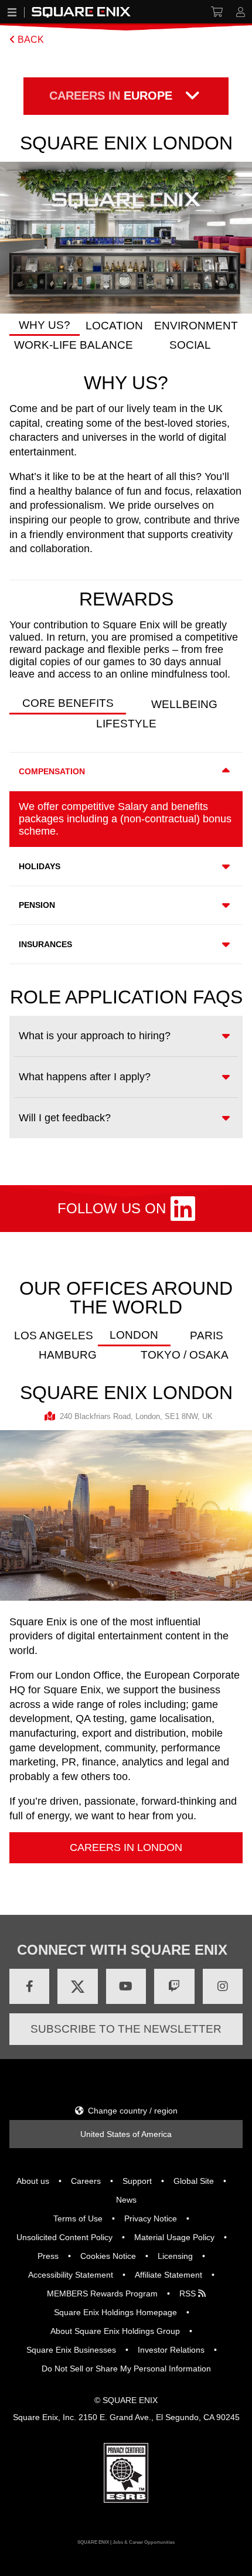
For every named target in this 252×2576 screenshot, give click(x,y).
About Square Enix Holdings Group (115, 2331)
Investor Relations (171, 2350)
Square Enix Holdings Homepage (115, 2312)
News (126, 2200)
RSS (189, 2293)
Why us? (45, 325)
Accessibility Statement (71, 2275)
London (134, 1335)
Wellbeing (184, 704)
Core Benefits (68, 703)
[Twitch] (174, 1986)
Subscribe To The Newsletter (126, 2029)
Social (190, 345)
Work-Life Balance (74, 345)
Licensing (175, 2256)
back (30, 40)
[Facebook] (29, 1986)
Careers (86, 2181)
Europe (111, 96)
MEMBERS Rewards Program (102, 2293)
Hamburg (68, 1355)
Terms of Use (78, 2218)
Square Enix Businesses (71, 2350)
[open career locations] (192, 96)
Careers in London (126, 1847)
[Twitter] (77, 1986)
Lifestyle (126, 724)
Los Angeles (54, 1335)
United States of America (126, 2134)
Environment (196, 326)
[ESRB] (126, 2500)
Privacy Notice (151, 2218)
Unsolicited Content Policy (64, 2237)
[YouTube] (126, 1986)
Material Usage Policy (174, 2237)
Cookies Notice (108, 2256)
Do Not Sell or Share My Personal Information (126, 2369)
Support (137, 2181)
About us (33, 2181)
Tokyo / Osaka (185, 1355)
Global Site (194, 2181)
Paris (207, 1335)
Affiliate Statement (168, 2275)
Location (114, 326)
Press (48, 2256)
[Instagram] (223, 1986)
